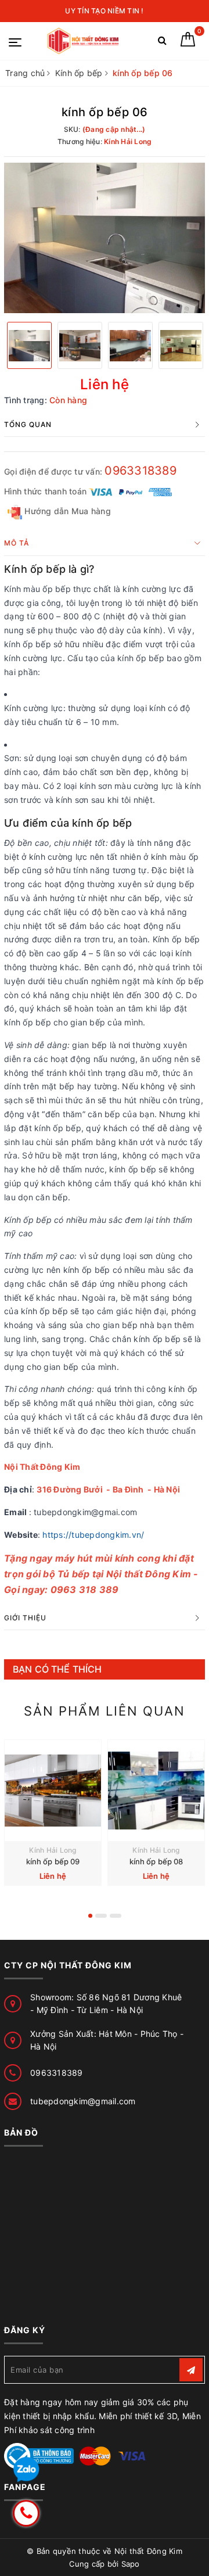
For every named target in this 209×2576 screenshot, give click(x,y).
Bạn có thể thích (57, 1669)
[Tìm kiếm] (162, 43)
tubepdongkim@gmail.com (83, 2101)
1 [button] (90, 1916)
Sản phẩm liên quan (105, 1711)
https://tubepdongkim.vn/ (93, 1535)
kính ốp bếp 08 (156, 1861)
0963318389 (140, 471)
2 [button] (101, 1916)
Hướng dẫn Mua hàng (66, 511)
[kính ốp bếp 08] (156, 1791)
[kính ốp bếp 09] (53, 1791)
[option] (105, 238)
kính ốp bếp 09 (53, 1861)
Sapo (131, 2564)
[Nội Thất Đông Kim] (84, 41)
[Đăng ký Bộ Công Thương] (39, 2455)
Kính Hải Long (53, 1850)
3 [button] (116, 1916)
